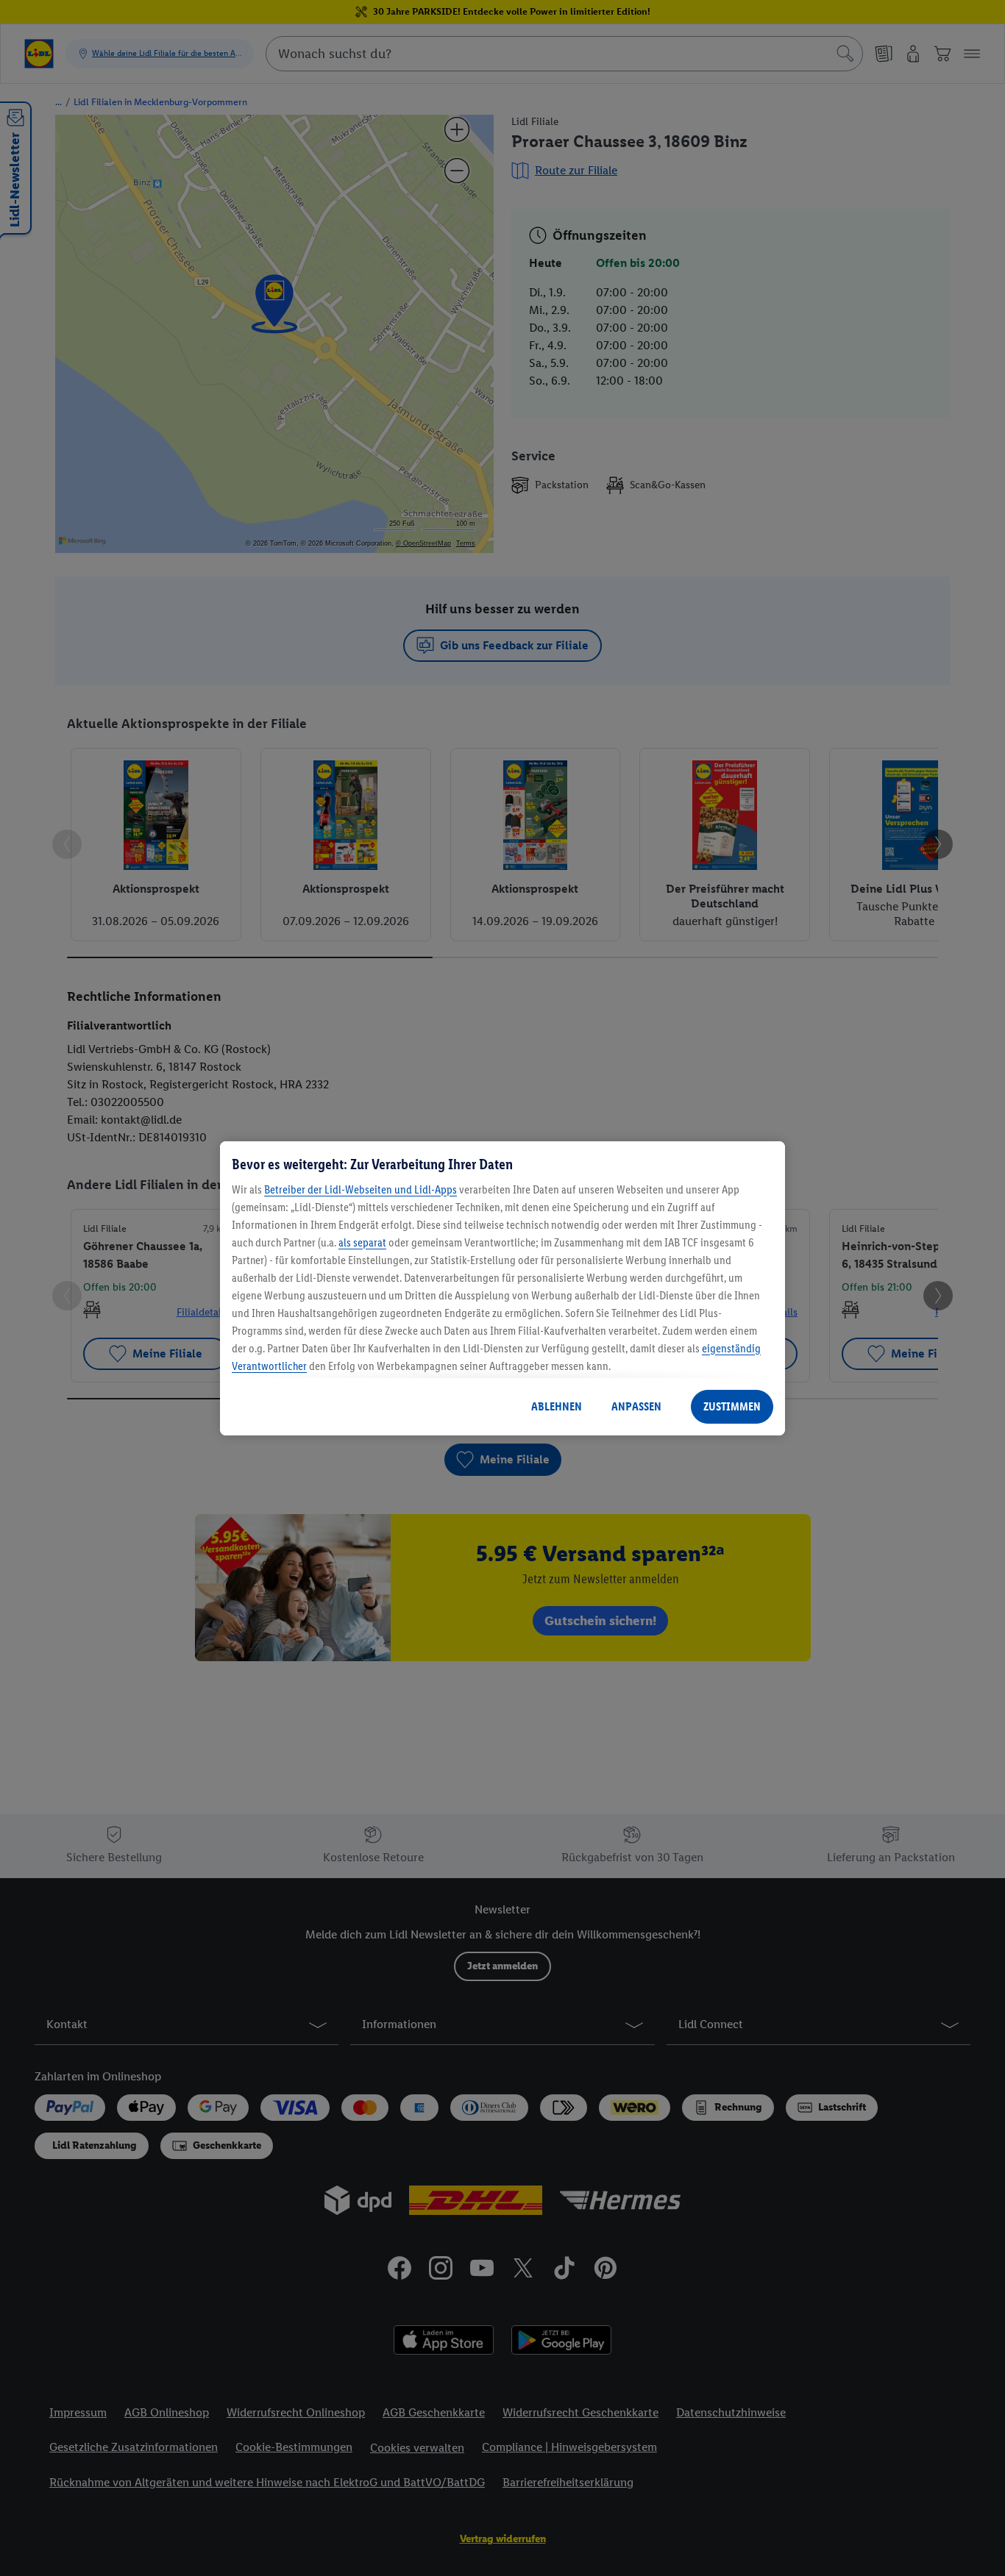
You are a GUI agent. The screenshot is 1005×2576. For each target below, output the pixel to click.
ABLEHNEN (557, 1406)
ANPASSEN (636, 1406)
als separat (362, 1242)
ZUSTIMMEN (732, 1406)
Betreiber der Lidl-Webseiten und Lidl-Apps (361, 1189)
